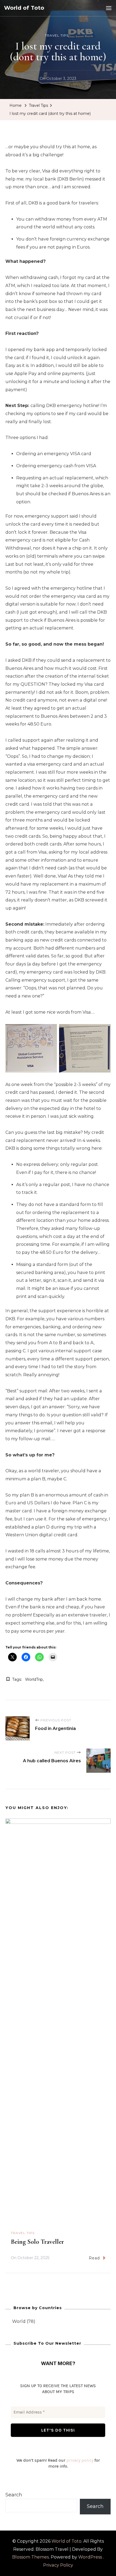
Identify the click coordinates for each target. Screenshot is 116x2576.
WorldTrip (34, 1679)
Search (14, 2495)
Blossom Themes (30, 2557)
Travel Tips (57, 35)
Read (94, 2258)
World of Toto (24, 8)
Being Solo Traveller (37, 2242)
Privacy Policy (58, 2565)
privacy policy (80, 2460)
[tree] (58, 2322)
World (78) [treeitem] (24, 2321)
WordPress (90, 2557)
